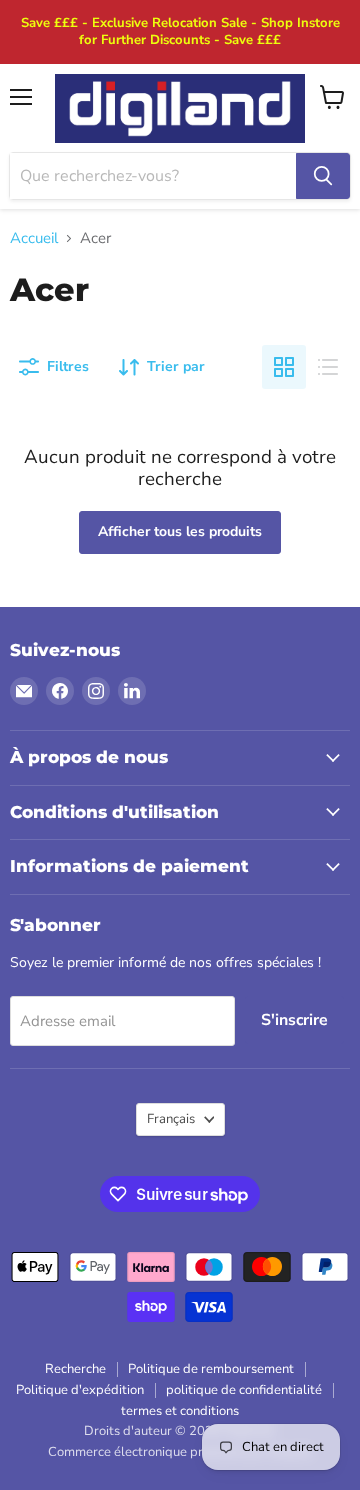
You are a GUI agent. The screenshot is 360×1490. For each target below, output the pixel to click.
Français (171, 1119)
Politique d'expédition (80, 1390)
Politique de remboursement (211, 1369)
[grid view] (284, 367)
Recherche (75, 1369)
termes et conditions (180, 1411)
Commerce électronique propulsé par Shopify (180, 1452)
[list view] (328, 367)
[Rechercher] (323, 176)
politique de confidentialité (244, 1390)
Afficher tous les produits (180, 531)
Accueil (34, 238)
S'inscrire (294, 1020)
